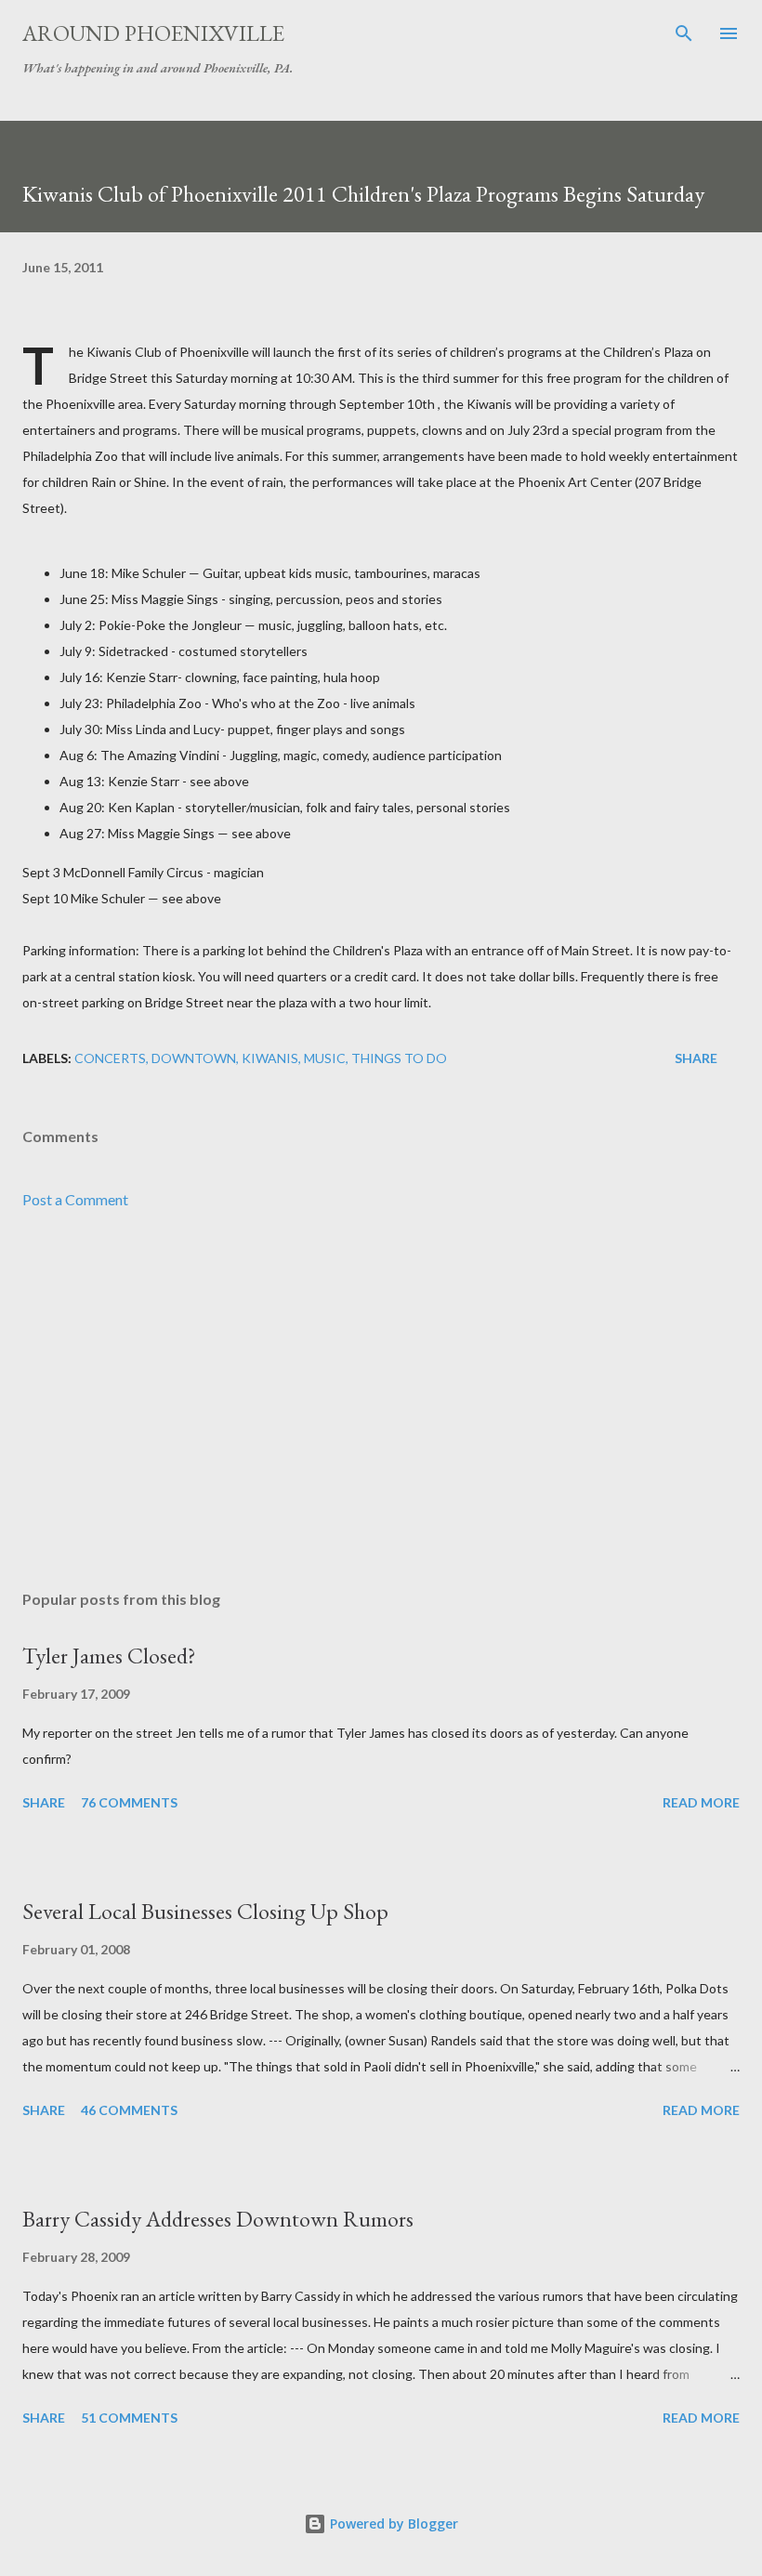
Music (325, 1058)
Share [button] (696, 1058)
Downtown (194, 1058)
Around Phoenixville (153, 33)
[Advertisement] (381, 1400)
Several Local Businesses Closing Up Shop (205, 1911)
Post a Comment (75, 1199)
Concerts (110, 1058)
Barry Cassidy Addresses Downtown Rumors (218, 2219)
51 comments (129, 2418)
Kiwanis (270, 1058)
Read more (701, 1802)
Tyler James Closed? (109, 1656)
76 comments (129, 1802)
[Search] (684, 33)
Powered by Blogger (392, 2523)
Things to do (399, 1058)
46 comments (129, 2110)
